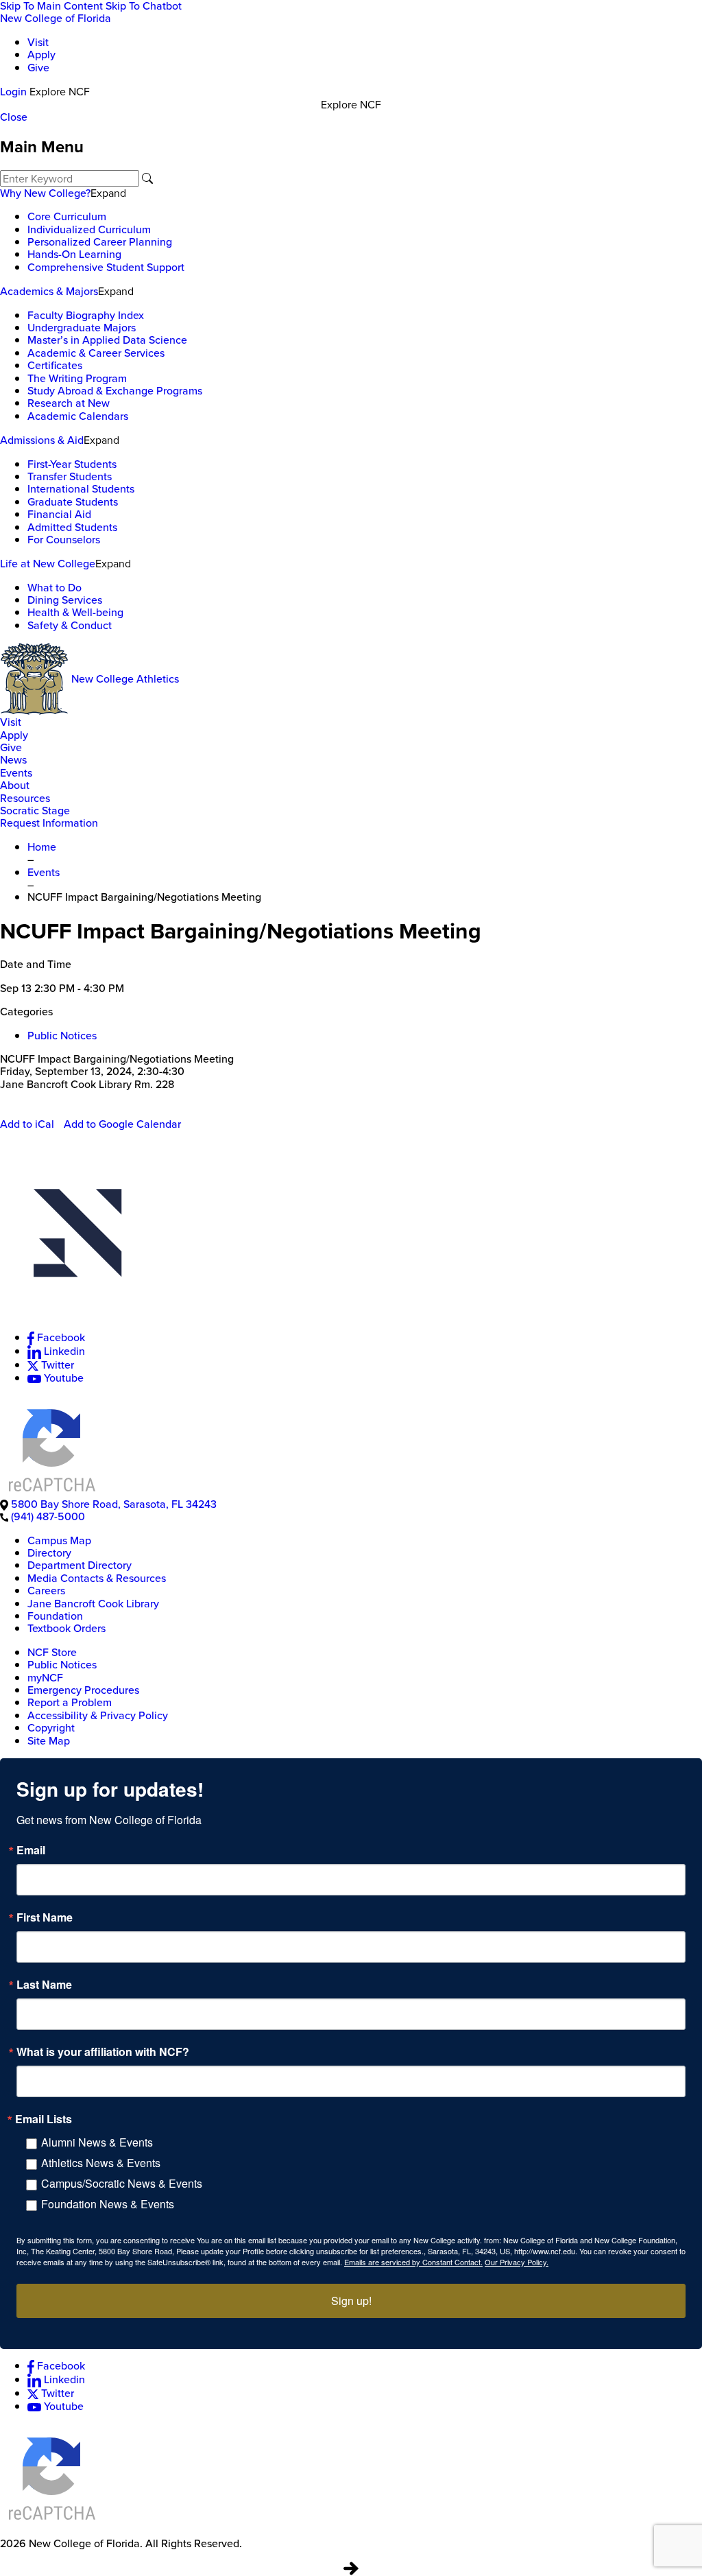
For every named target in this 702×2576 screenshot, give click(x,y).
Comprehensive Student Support (106, 267)
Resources (25, 798)
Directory (49, 1553)
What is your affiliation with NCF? (103, 2052)
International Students (81, 489)
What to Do (55, 588)
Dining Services (65, 600)
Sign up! (351, 2301)
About (15, 785)
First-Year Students (72, 464)
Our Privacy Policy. (517, 2262)
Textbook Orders (66, 1628)
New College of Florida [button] (56, 18)
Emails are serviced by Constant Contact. (413, 2262)
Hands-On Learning (74, 254)
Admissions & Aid (42, 440)
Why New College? (45, 193)
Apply (41, 55)
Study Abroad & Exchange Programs (115, 391)
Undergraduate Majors (82, 328)
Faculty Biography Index (86, 315)
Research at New (69, 403)
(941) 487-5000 (48, 1516)
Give (38, 68)
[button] (351, 1242)
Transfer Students (70, 476)
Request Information (49, 823)
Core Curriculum (67, 216)
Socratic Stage (35, 811)
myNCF (45, 1678)
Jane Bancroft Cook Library (93, 1604)
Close (14, 117)
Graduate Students (73, 502)
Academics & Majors (49, 291)
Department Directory (80, 1565)
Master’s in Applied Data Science (107, 340)
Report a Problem (70, 1702)
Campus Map (59, 1540)
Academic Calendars (78, 416)
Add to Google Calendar (122, 1124)
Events (16, 773)
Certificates (55, 365)
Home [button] (42, 847)
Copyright (51, 1728)
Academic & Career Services (96, 353)
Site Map (49, 1741)
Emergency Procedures (83, 1690)
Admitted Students (72, 527)
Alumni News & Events (97, 2142)
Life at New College (48, 564)
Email (31, 1850)
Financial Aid (59, 514)
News (13, 760)
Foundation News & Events (108, 2204)
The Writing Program (77, 378)
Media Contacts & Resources (97, 1578)
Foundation (55, 1616)
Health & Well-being (75, 612)
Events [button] (44, 872)
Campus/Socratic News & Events (122, 2183)
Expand (108, 193)
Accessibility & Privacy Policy (98, 1715)
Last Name (44, 1985)
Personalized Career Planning (100, 242)
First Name (45, 1917)
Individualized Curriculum (89, 229)
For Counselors (64, 540)
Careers (46, 1591)
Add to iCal (27, 1124)
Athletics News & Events (101, 2163)
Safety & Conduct (70, 625)
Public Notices (62, 1036)
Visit (38, 42)
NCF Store (52, 1652)
